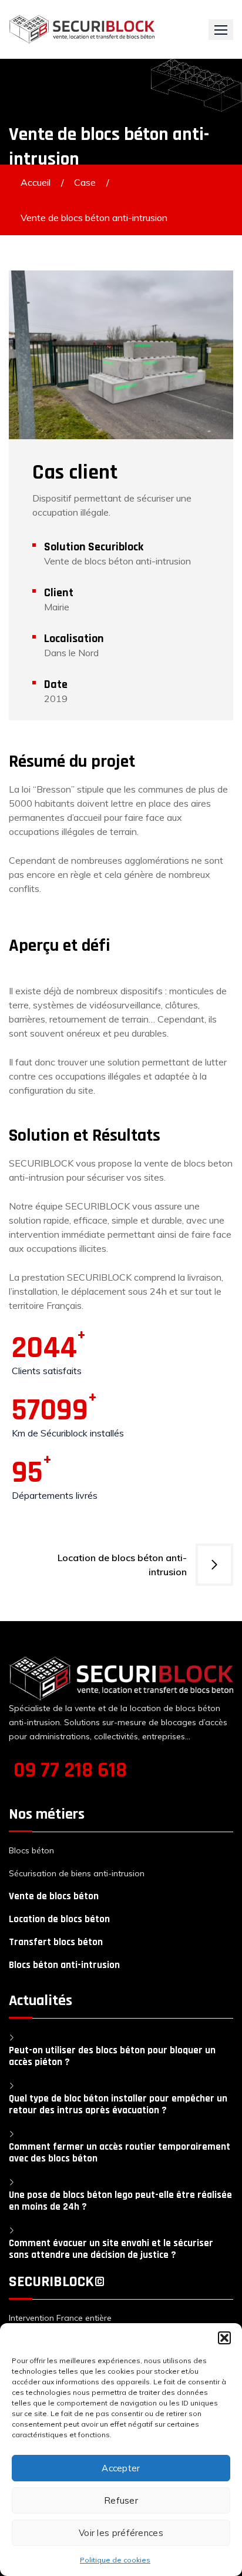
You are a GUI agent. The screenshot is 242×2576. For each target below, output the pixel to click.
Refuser (121, 2500)
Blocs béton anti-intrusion (64, 1965)
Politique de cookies (115, 2560)
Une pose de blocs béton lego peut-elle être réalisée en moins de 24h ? (120, 2201)
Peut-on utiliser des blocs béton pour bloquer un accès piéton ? (112, 2056)
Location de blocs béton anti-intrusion (122, 1565)
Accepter (121, 2468)
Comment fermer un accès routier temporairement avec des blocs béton (120, 2153)
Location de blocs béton (59, 1919)
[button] (224, 2338)
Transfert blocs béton (56, 1942)
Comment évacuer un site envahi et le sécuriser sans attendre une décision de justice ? (111, 2249)
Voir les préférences (121, 2533)
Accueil (36, 182)
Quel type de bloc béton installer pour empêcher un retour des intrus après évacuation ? (118, 2104)
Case (85, 182)
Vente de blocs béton (54, 1896)
